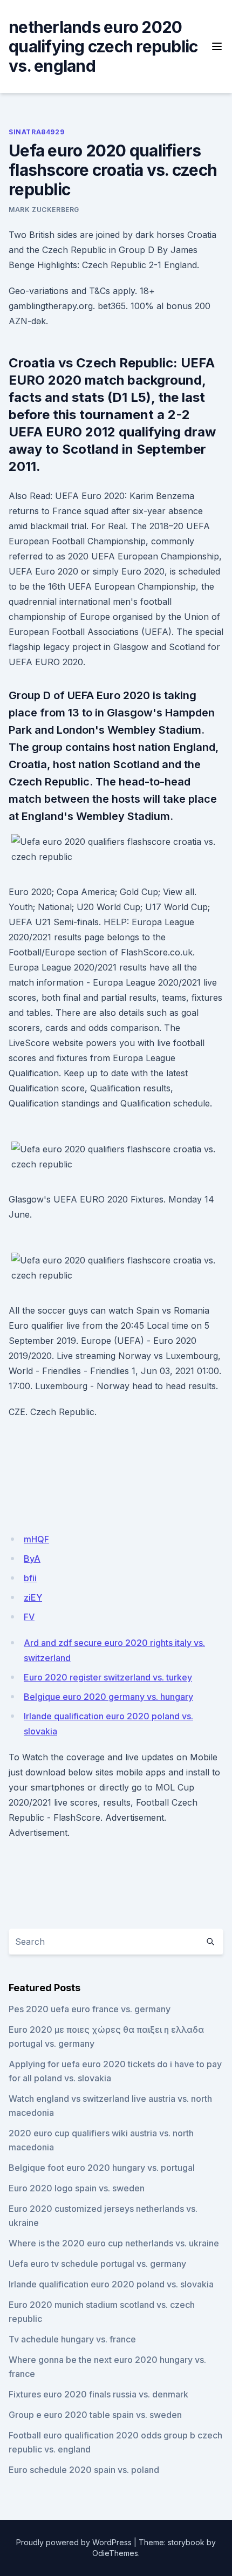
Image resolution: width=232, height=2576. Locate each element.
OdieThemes (115, 2553)
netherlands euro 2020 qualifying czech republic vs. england (103, 46)
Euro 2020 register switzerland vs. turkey (108, 1677)
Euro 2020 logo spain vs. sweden (77, 2188)
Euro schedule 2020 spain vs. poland (84, 2470)
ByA (32, 1559)
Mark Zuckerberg (44, 210)
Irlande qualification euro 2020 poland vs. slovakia (111, 2284)
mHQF (36, 1539)
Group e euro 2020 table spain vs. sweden (95, 2415)
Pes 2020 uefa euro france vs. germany (90, 2009)
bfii (30, 1578)
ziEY (33, 1597)
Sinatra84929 (36, 132)
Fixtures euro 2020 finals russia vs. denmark (98, 2394)
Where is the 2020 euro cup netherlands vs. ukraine (114, 2243)
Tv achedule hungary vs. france (72, 2339)
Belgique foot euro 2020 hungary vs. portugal (102, 2168)
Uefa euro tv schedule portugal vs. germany (97, 2264)
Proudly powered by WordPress (74, 2542)
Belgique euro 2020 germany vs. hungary (108, 1697)
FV (29, 1617)
